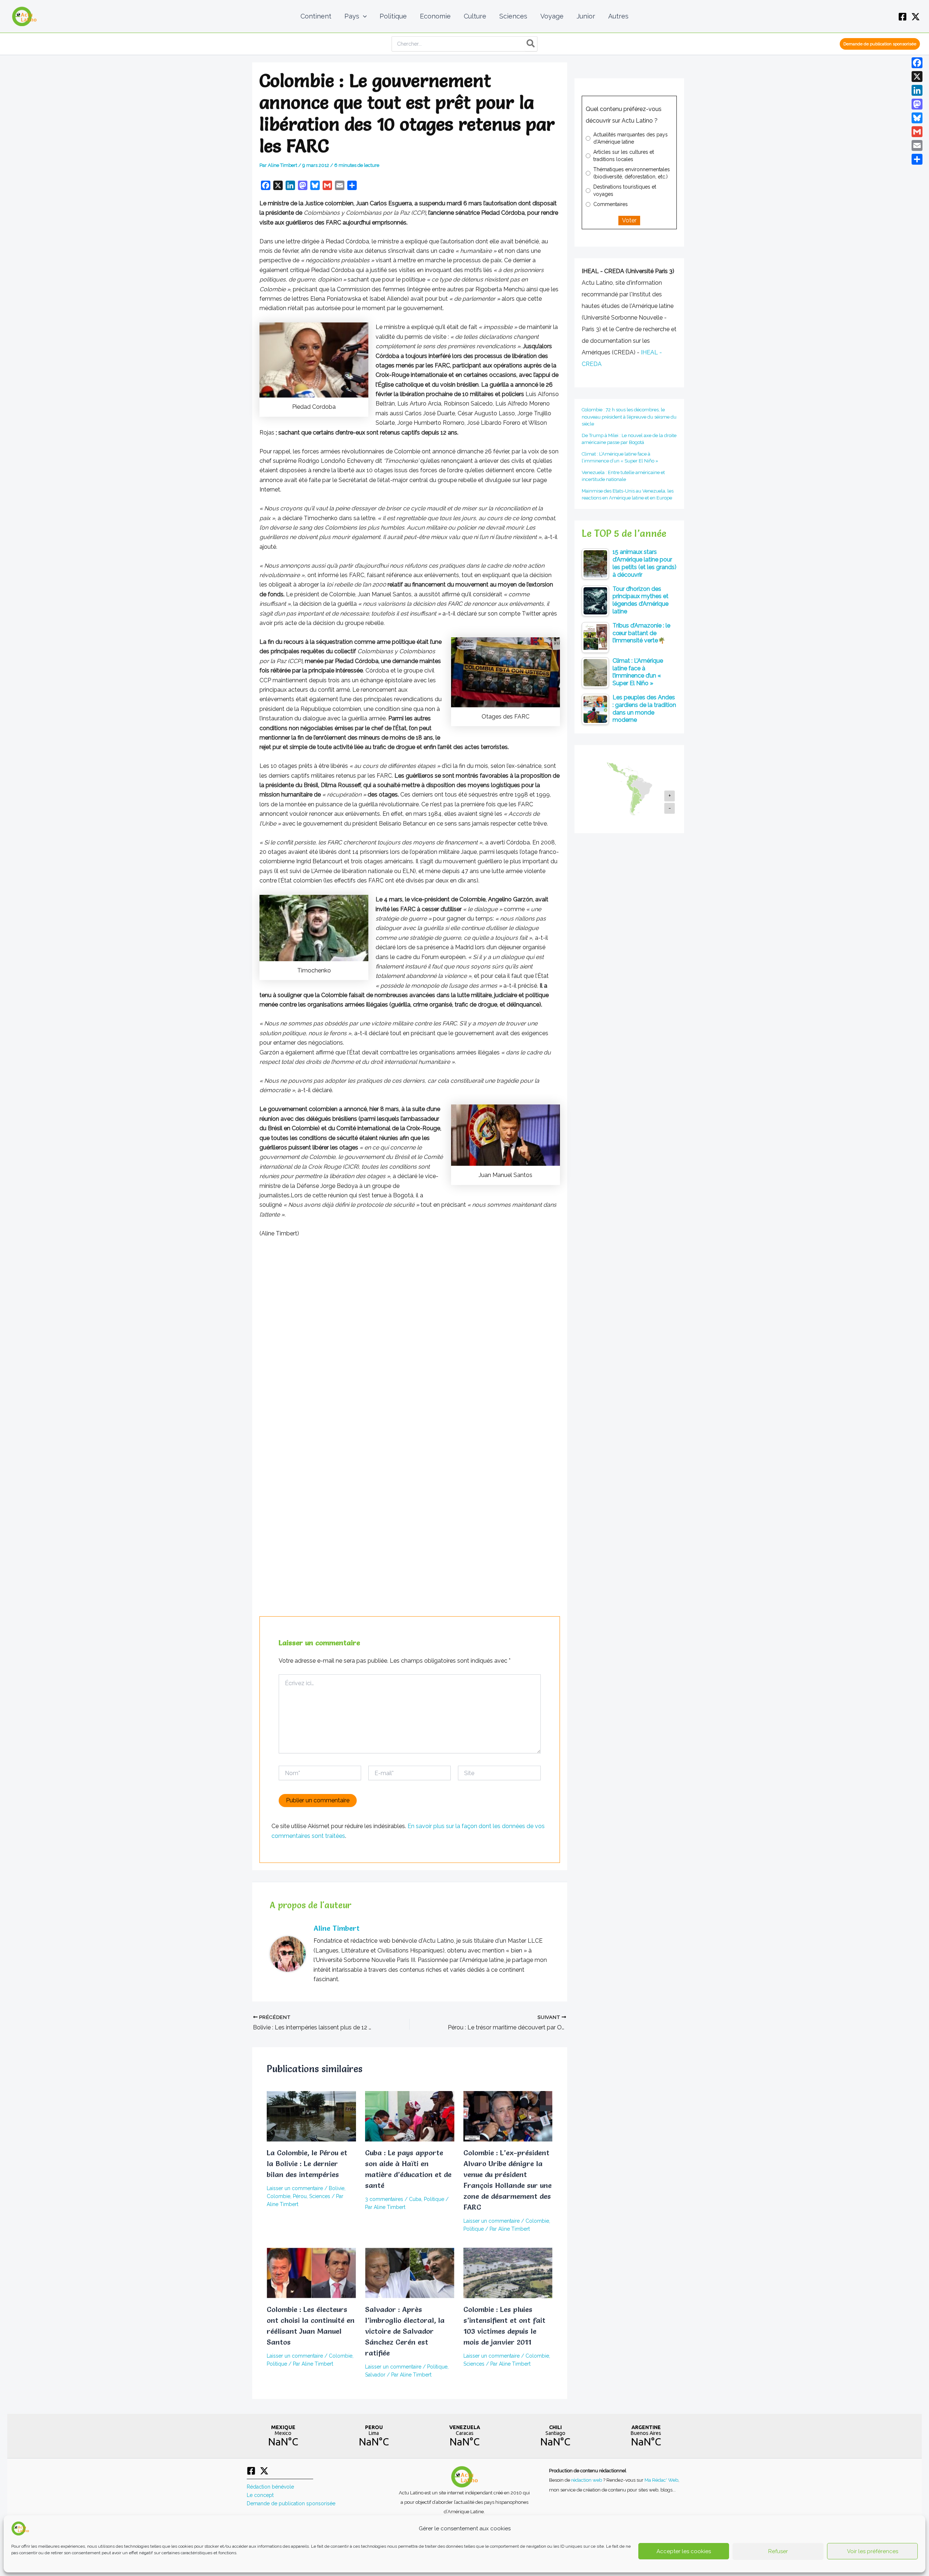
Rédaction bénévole (270, 2487)
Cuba (415, 2199)
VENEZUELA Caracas (464, 2436)
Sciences (320, 2196)
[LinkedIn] (917, 90)
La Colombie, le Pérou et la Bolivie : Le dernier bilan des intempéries (307, 2164)
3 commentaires (384, 2199)
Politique (434, 2199)
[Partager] (917, 159)
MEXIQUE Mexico (283, 2436)
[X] (916, 17)
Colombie (279, 2196)
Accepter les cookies (684, 2551)
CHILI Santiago (555, 2436)
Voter (629, 220)
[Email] (917, 145)
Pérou (300, 2196)
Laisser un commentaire (295, 2188)
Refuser (778, 2551)
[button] (363, 16)
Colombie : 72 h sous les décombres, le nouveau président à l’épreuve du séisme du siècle (629, 417)
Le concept (260, 2495)
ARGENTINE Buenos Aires (646, 2436)
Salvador (375, 2375)
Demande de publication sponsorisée (291, 2503)
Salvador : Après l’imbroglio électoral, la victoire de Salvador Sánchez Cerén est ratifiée (405, 2331)
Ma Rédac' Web (661, 2480)
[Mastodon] (917, 104)
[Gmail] (917, 132)
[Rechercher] (531, 44)
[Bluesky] (917, 118)
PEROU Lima (374, 2436)
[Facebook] (903, 17)
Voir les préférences (873, 2551)
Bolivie (337, 2188)
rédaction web (587, 2480)
